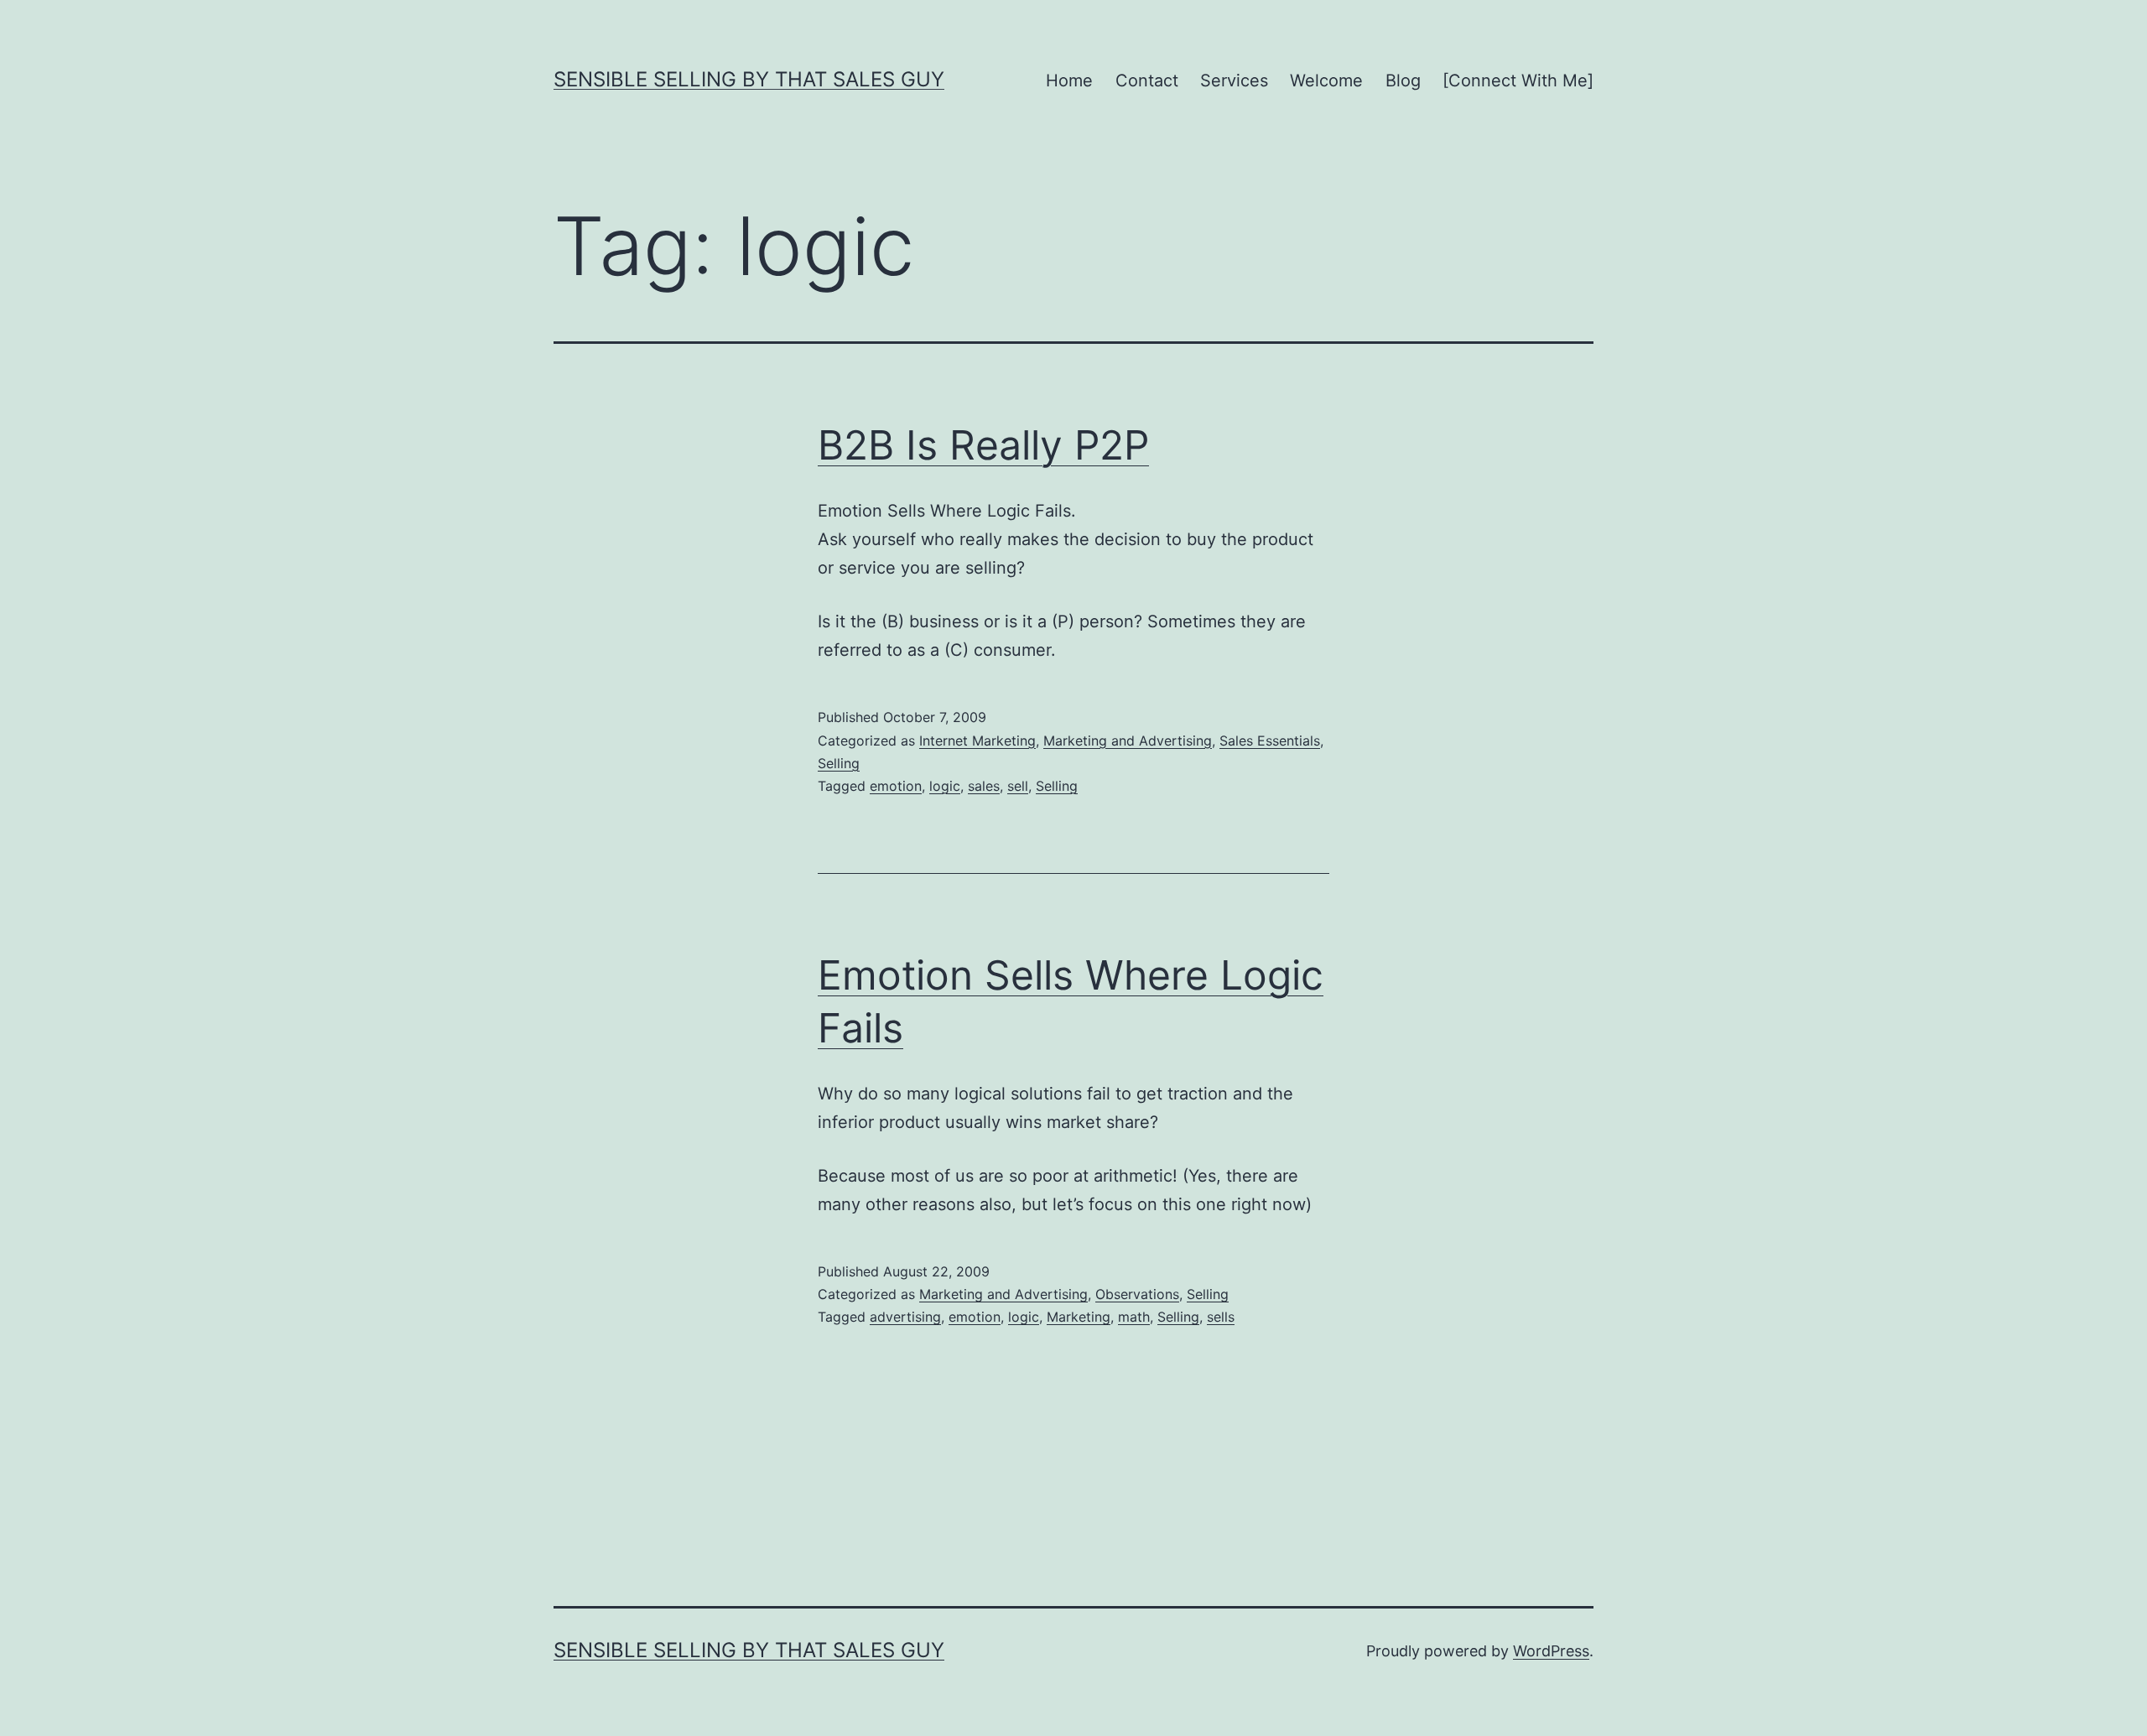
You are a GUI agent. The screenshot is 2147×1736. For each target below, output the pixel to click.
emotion (896, 786)
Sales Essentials (1270, 741)
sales (984, 786)
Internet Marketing (977, 741)
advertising (905, 1317)
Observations (1137, 1294)
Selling (839, 763)
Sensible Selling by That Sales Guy (749, 79)
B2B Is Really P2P (983, 445)
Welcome (1326, 81)
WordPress (1551, 1651)
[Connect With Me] (1518, 81)
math (1134, 1317)
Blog (1403, 81)
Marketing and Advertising (1128, 741)
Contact (1147, 81)
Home (1069, 81)
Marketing (1079, 1317)
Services (1234, 81)
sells (1221, 1317)
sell (1018, 786)
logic (945, 786)
